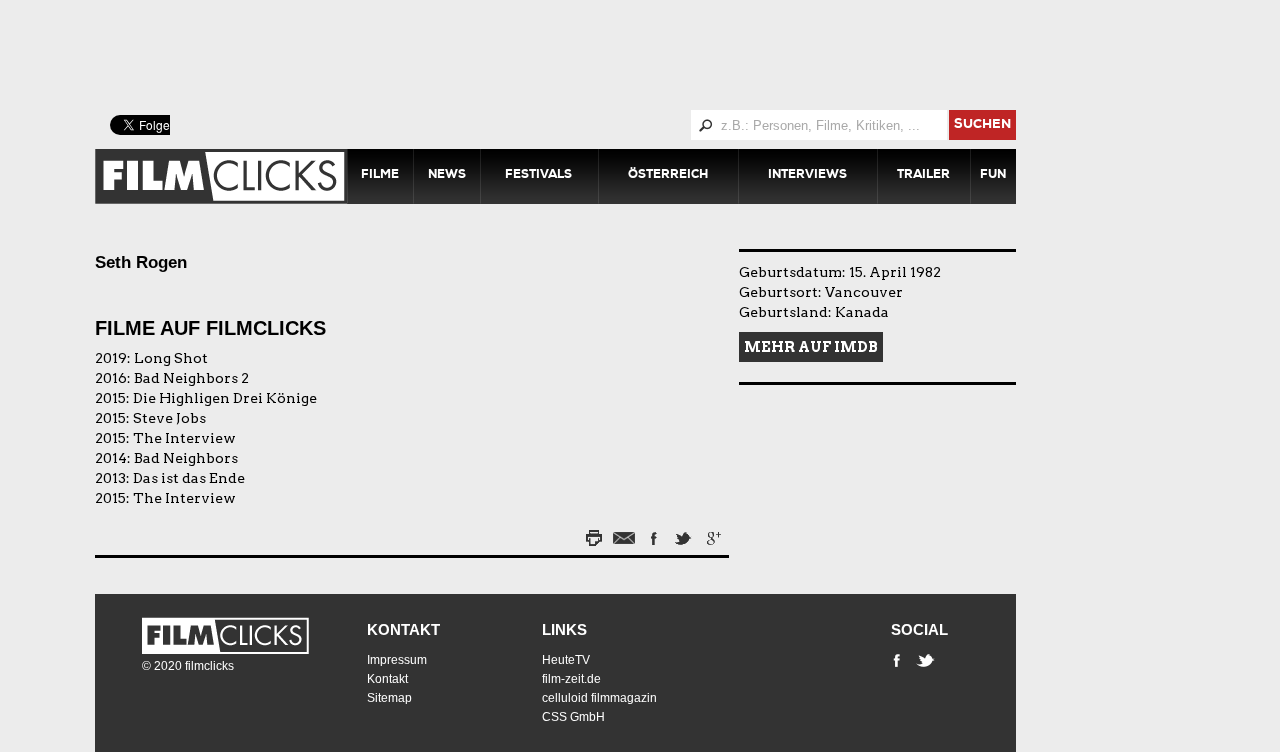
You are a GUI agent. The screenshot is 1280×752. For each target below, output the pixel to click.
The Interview (184, 438)
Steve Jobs (169, 418)
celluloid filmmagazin (599, 698)
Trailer (923, 176)
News (447, 176)
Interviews (807, 176)
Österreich (668, 176)
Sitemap (389, 698)
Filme (380, 176)
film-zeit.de (571, 679)
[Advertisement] (580, 55)
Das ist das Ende (189, 478)
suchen (982, 125)
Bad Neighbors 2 (191, 378)
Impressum (397, 660)
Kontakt (403, 629)
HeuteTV (566, 660)
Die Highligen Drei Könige (225, 398)
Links (564, 629)
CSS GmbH (573, 717)
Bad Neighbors (186, 458)
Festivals (538, 176)
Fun (993, 176)
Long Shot (171, 358)
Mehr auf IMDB (811, 347)
